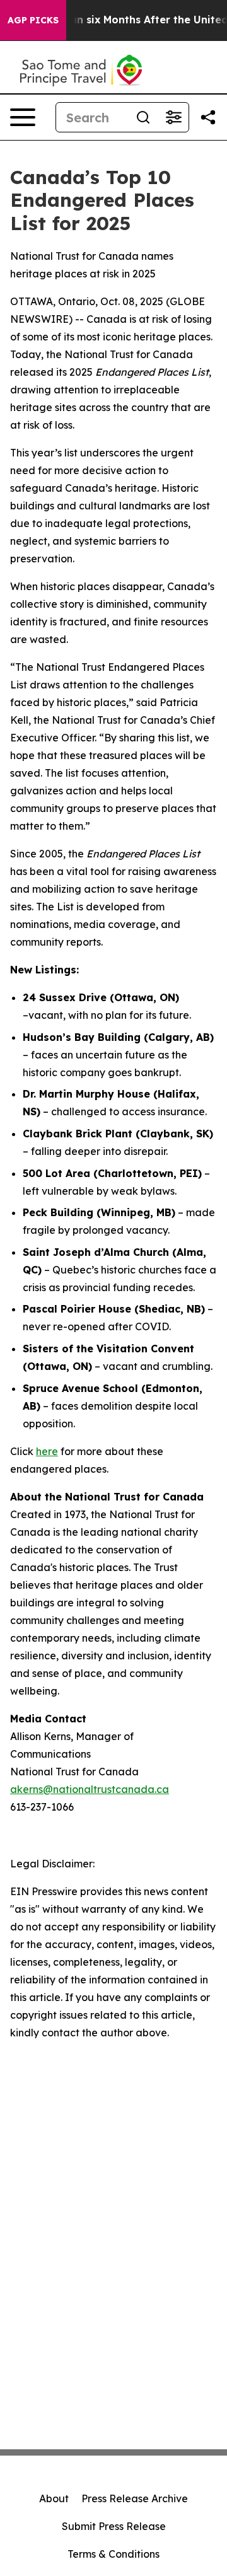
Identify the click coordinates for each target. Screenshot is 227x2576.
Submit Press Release (114, 2526)
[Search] (143, 117)
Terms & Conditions (113, 2554)
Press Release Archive (135, 2498)
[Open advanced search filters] (173, 117)
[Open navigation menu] (23, 117)
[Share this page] (208, 117)
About (54, 2498)
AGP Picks (33, 20)
